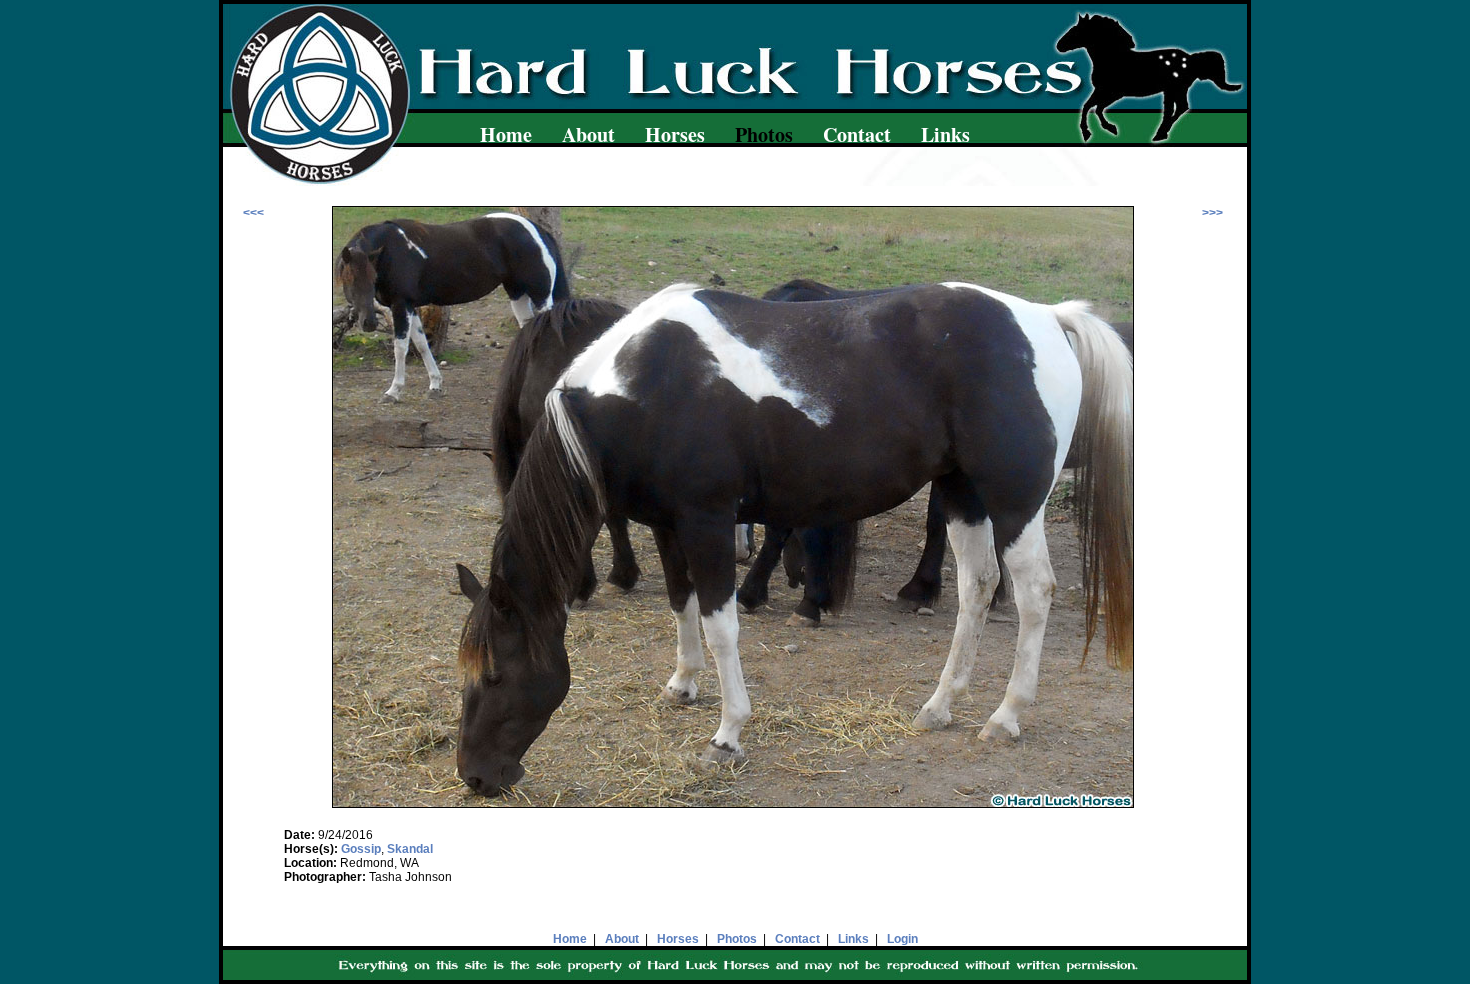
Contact (857, 134)
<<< (253, 213)
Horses (675, 134)
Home (506, 134)
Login (902, 939)
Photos (737, 939)
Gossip (361, 849)
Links (945, 134)
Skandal (410, 849)
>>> (1212, 213)
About (588, 134)
